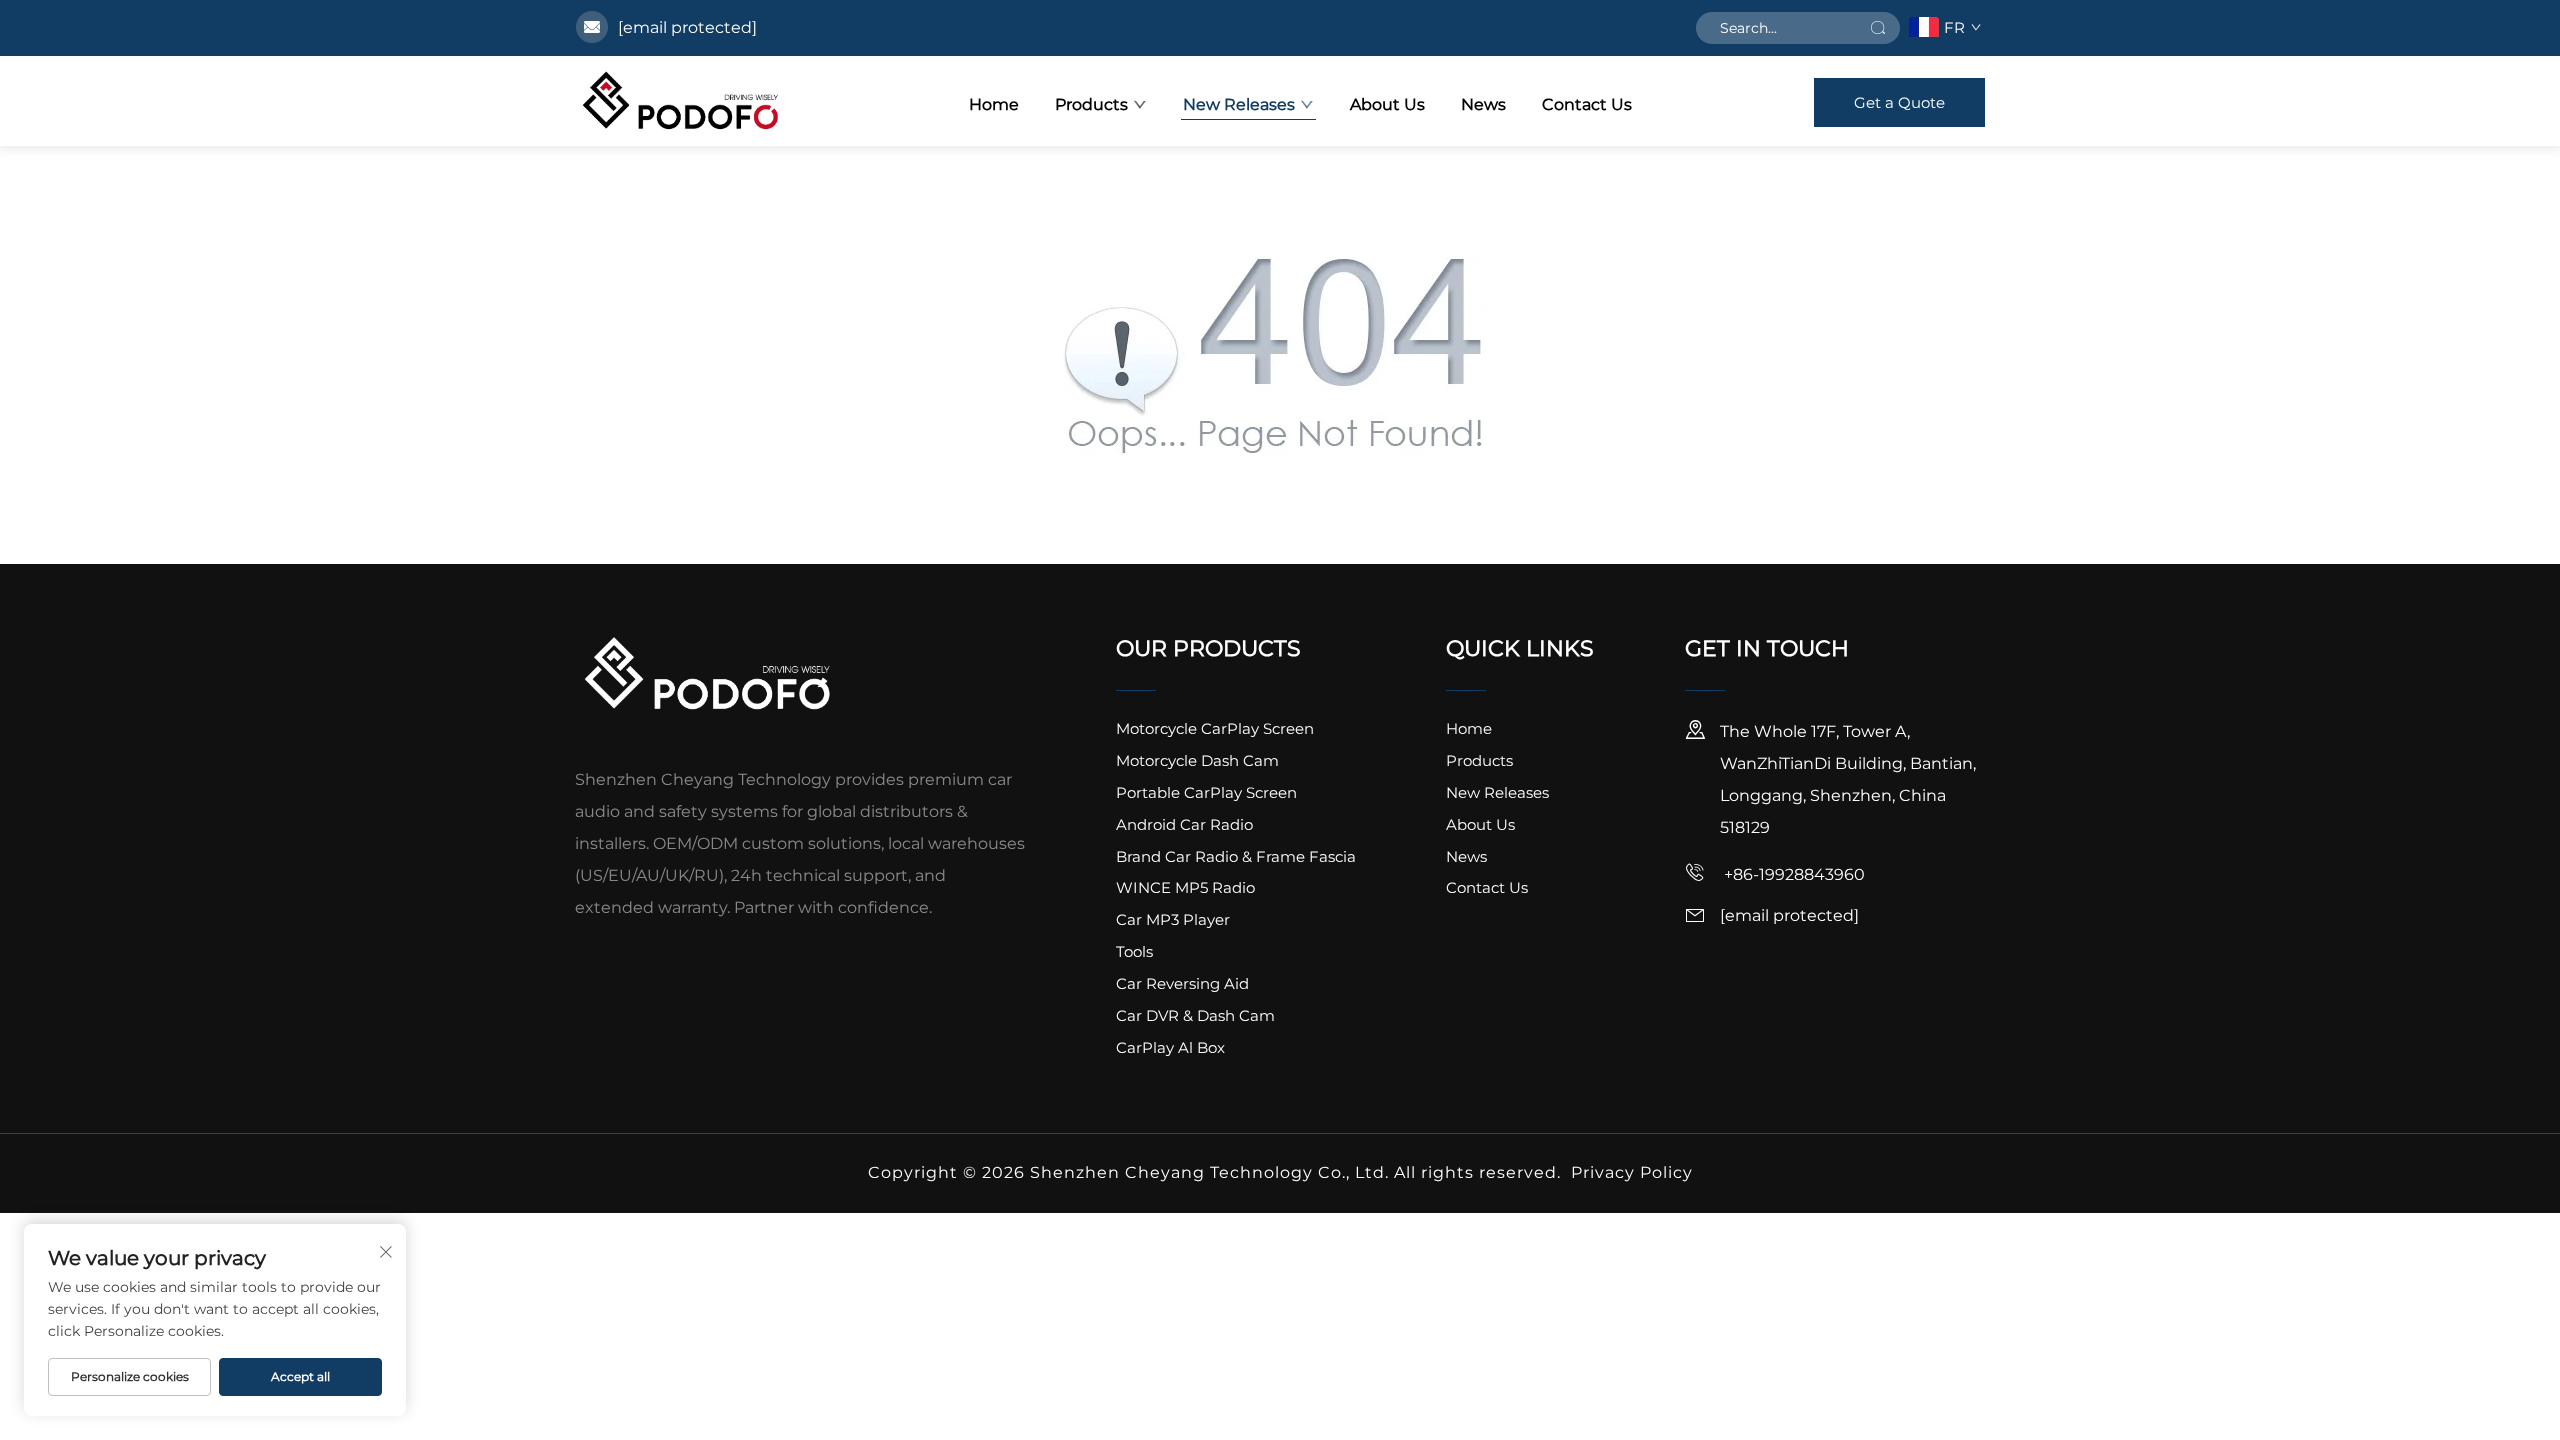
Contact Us (1587, 104)
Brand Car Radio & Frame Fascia (1236, 856)
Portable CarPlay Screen (1206, 792)
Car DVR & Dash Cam (1195, 1015)
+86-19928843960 (1792, 874)
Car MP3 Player (1173, 919)
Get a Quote (1899, 102)
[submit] (1878, 28)
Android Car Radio (1184, 824)
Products (1091, 104)
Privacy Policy (1632, 1172)
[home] (681, 101)
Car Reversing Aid (1182, 983)
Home (994, 104)
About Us (1387, 104)
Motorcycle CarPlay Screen (1215, 728)
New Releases (1239, 104)
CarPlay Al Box (1170, 1047)
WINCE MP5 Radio (1185, 887)
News (1483, 104)
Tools (1134, 951)
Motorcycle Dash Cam (1197, 760)
